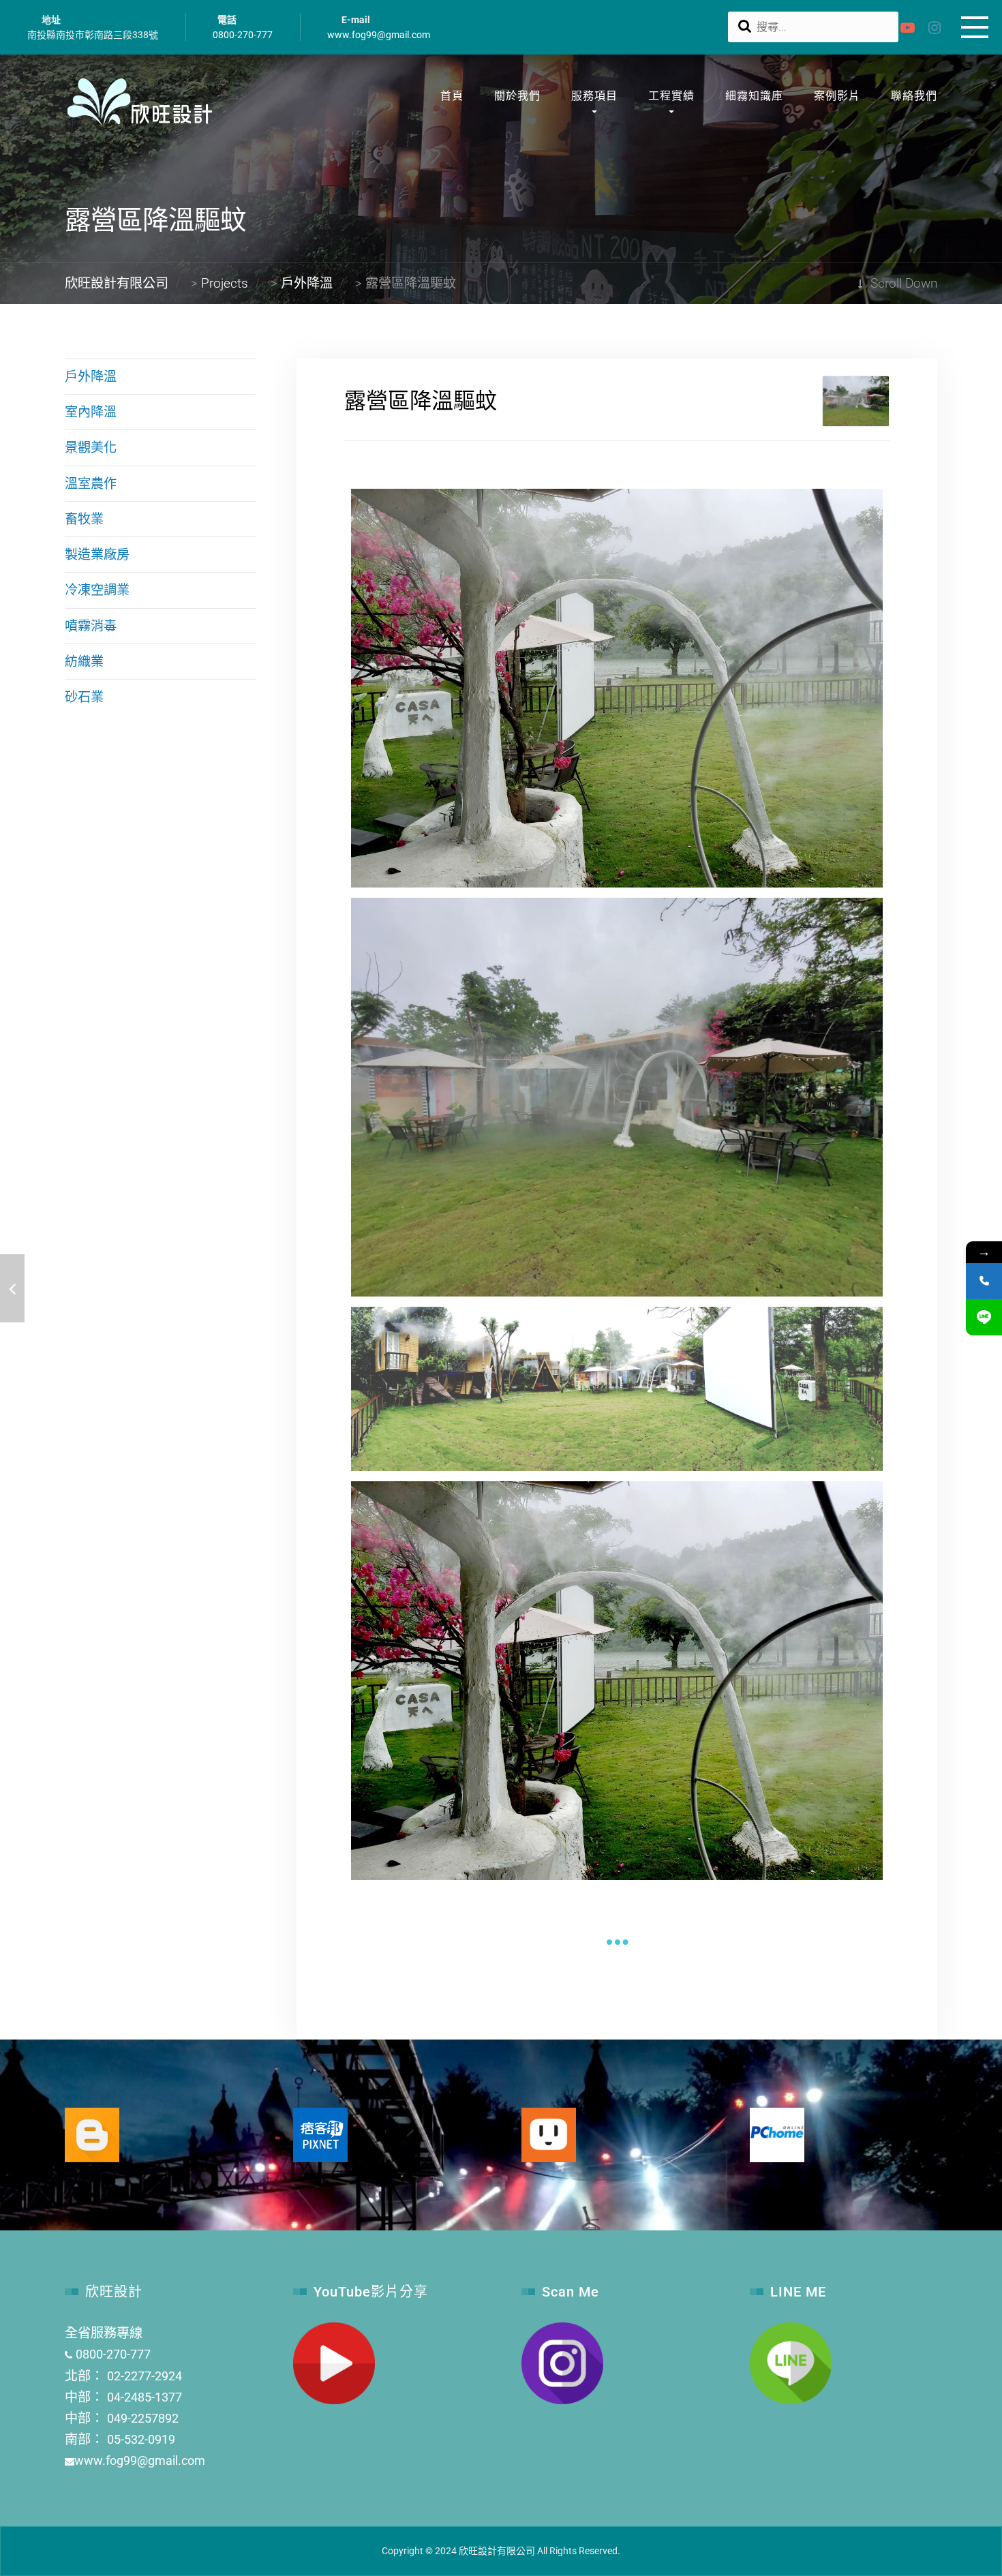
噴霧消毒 (91, 626)
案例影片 (837, 96)
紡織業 (84, 662)
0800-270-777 (243, 35)
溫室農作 (91, 484)
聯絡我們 (914, 96)
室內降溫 (91, 412)
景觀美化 (91, 448)
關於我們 (517, 96)
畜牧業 (84, 519)
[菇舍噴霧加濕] (12, 1288)
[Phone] (984, 1281)
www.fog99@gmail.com (379, 35)
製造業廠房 (97, 555)
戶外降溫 (91, 377)
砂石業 (84, 697)
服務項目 (594, 96)
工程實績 (671, 96)
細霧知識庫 (754, 96)
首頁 (452, 96)
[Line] (984, 1317)
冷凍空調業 (97, 590)
